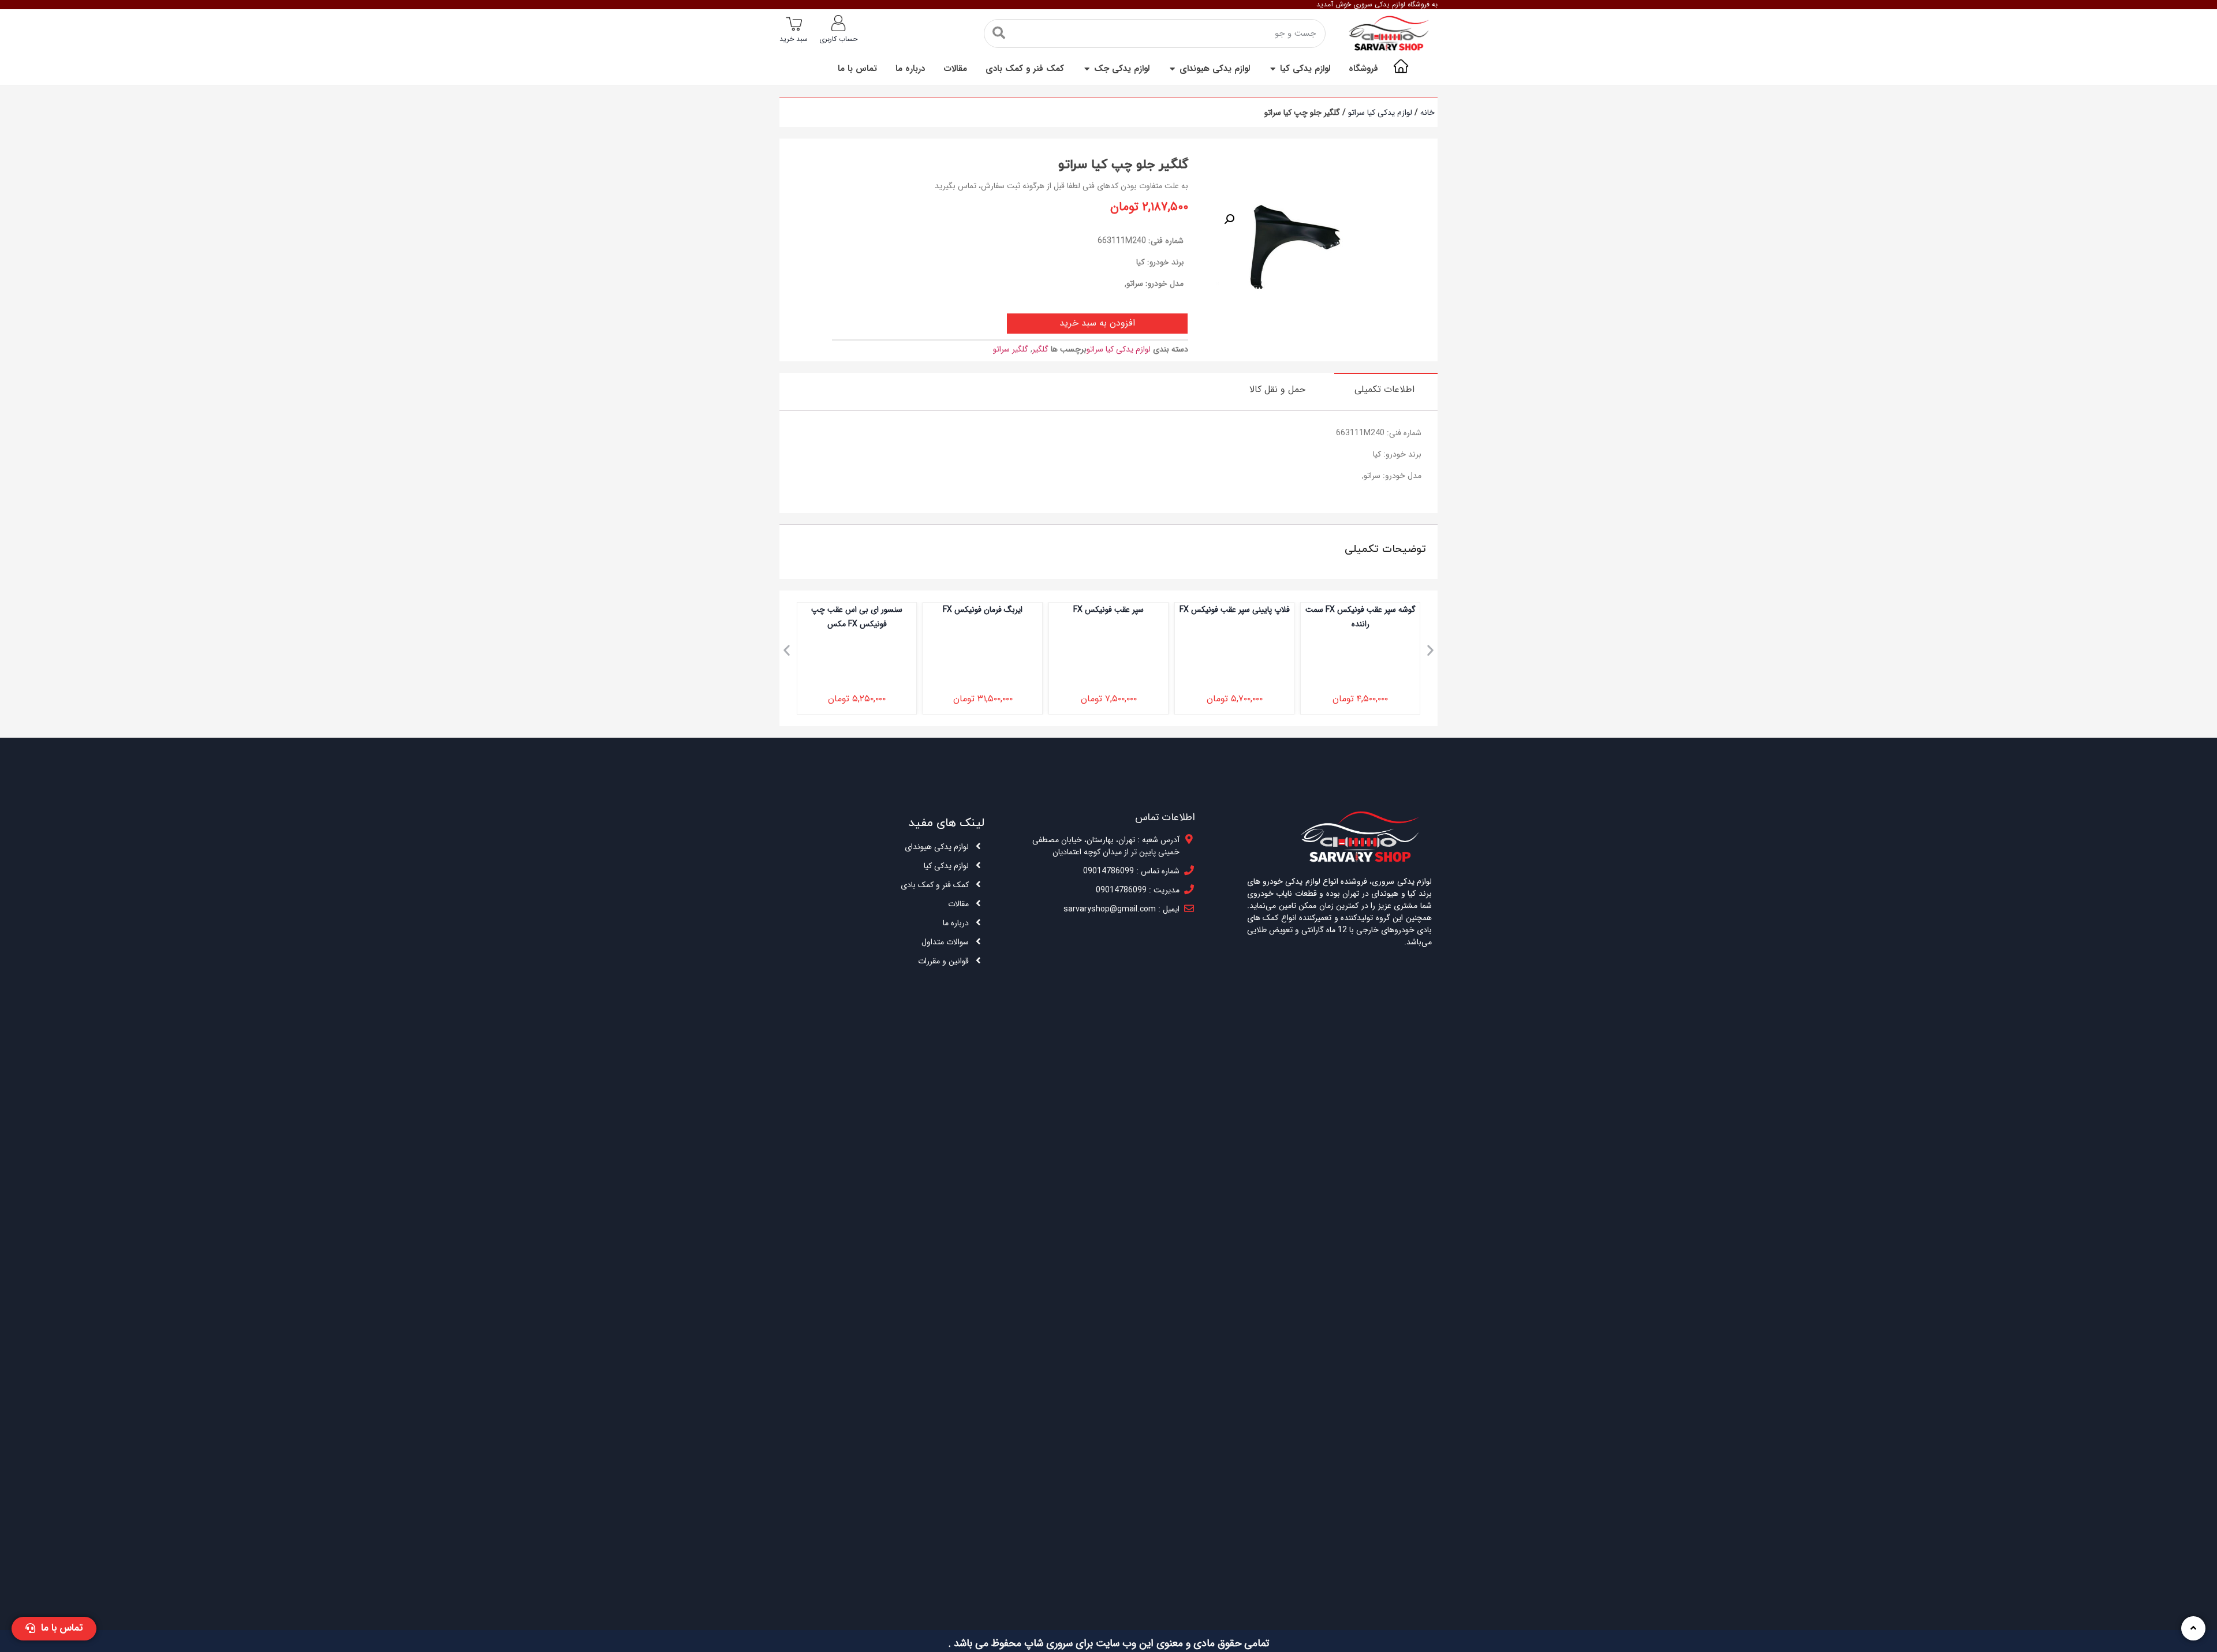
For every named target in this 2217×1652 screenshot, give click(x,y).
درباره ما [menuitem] (910, 69)
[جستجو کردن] (999, 33)
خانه (1427, 113)
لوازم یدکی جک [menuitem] (1122, 69)
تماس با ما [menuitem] (857, 69)
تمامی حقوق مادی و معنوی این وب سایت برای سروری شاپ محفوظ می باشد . (1109, 1643)
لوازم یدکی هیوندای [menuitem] (1215, 69)
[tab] (1386, 389)
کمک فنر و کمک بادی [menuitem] (1025, 69)
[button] (1273, 69)
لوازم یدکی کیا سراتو (1380, 113)
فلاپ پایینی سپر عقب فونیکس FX (1272, 610)
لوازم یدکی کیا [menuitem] (1305, 69)
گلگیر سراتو (1011, 349)
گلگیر (1040, 349)
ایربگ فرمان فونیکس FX (1020, 610)
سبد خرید (794, 39)
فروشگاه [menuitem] (1363, 69)
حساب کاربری (838, 39)
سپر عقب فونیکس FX (1145, 610)
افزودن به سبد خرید (1097, 323)
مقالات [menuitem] (955, 69)
